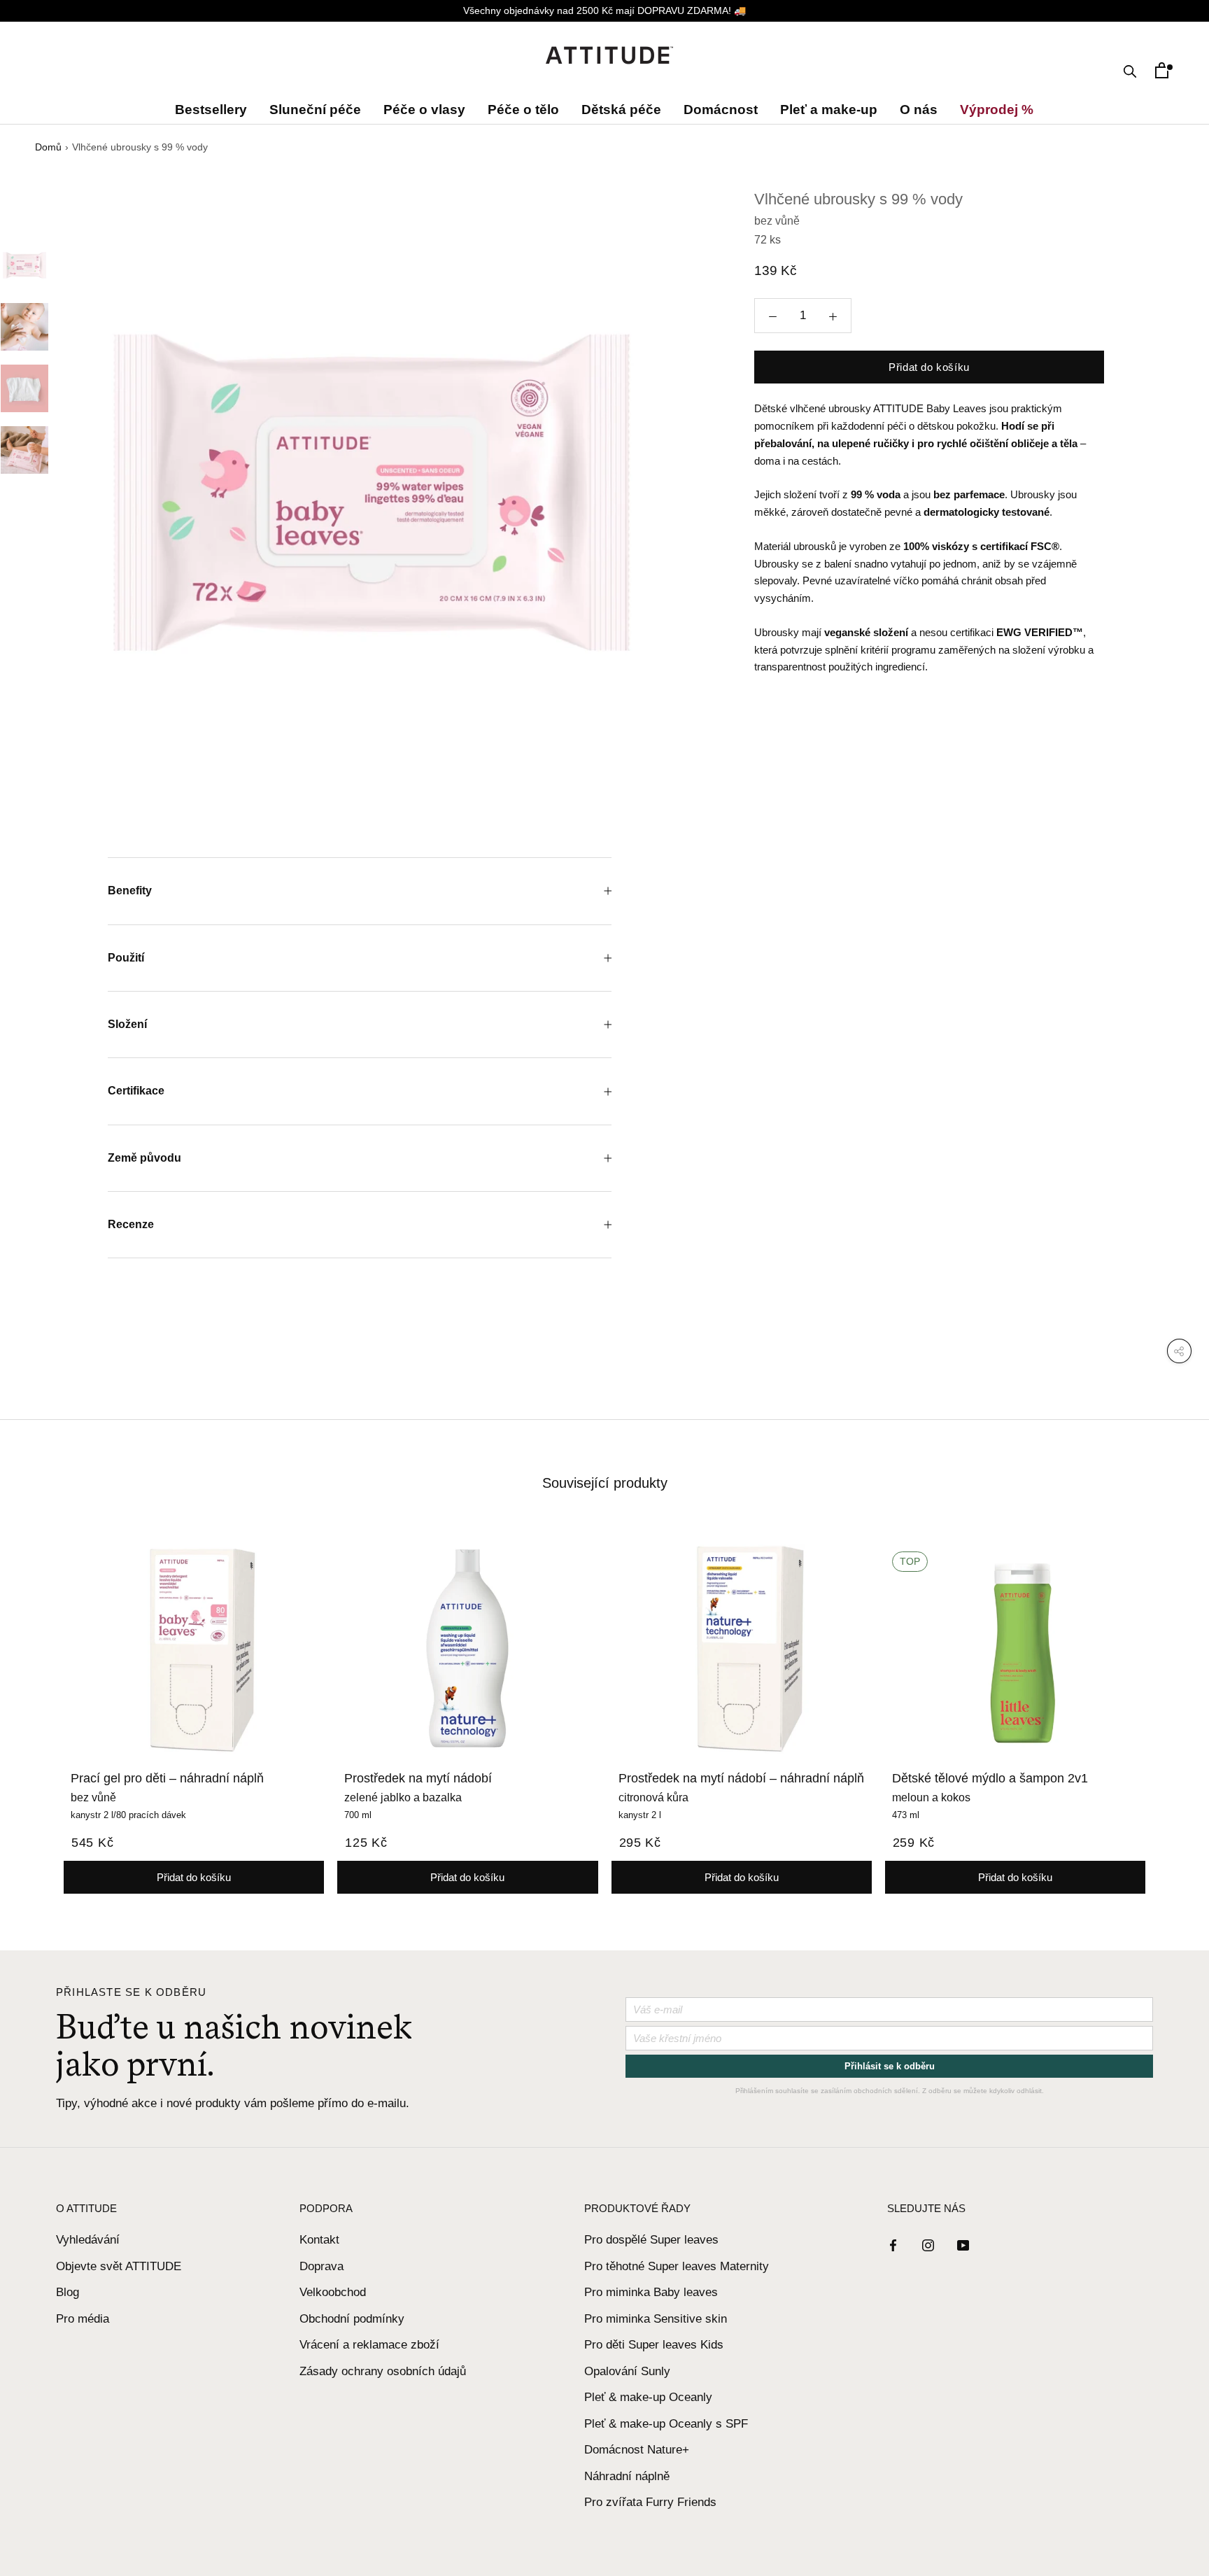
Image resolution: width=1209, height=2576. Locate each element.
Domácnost (721, 110)
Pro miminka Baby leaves (651, 2292)
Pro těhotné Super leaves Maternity (677, 2266)
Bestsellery (214, 110)
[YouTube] (963, 2245)
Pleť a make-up (829, 110)
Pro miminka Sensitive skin (656, 2319)
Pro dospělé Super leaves (651, 2240)
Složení (129, 1024)
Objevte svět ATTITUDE (119, 2266)
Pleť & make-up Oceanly (648, 2397)
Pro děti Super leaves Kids (654, 2345)
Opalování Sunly (627, 2371)
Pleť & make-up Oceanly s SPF (666, 2424)
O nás (919, 110)
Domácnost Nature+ (637, 2450)
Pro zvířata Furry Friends (650, 2502)
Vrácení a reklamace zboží (369, 2345)
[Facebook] (893, 2245)
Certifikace (136, 1091)
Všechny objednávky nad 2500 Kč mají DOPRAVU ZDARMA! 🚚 (604, 10)
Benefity (130, 891)
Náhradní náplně (627, 2476)
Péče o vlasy (424, 110)
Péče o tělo (523, 110)
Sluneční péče (315, 110)
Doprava (321, 2266)
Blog (68, 2292)
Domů (48, 147)
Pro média (83, 2319)
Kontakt (319, 2240)
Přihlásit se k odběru (890, 2066)
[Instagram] (928, 2245)
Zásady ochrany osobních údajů (383, 2371)
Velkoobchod (333, 2292)
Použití (126, 958)
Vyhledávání (88, 2240)
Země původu (144, 1158)
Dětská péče (621, 110)
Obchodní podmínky (352, 2319)
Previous (73, 503)
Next (670, 503)
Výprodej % (994, 110)
